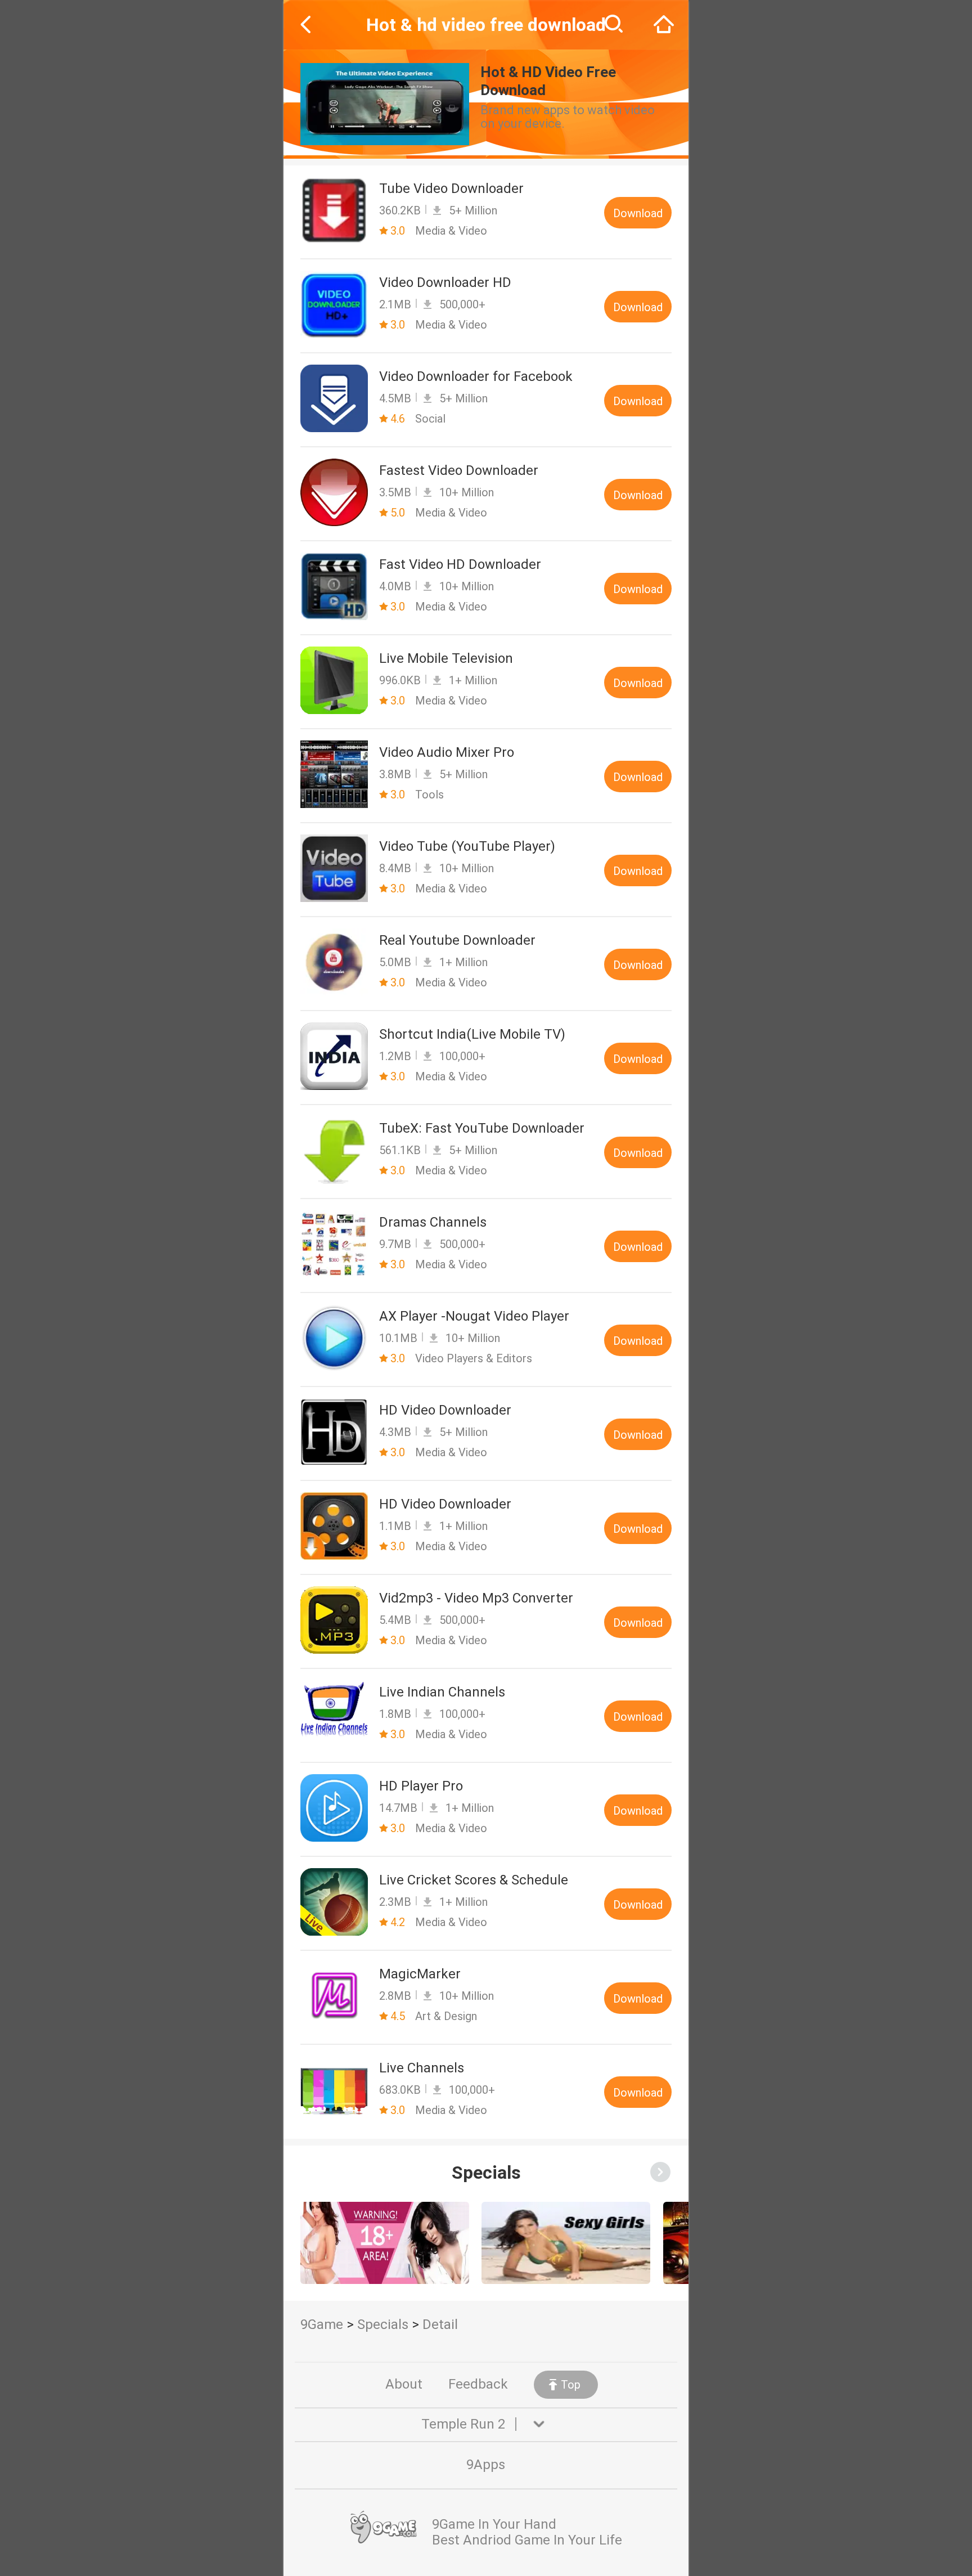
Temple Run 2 (463, 2424)
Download (638, 213)
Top (571, 2385)
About (404, 2384)
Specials (383, 2324)
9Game (322, 2324)
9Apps (486, 2465)
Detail (440, 2324)
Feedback (478, 2384)
